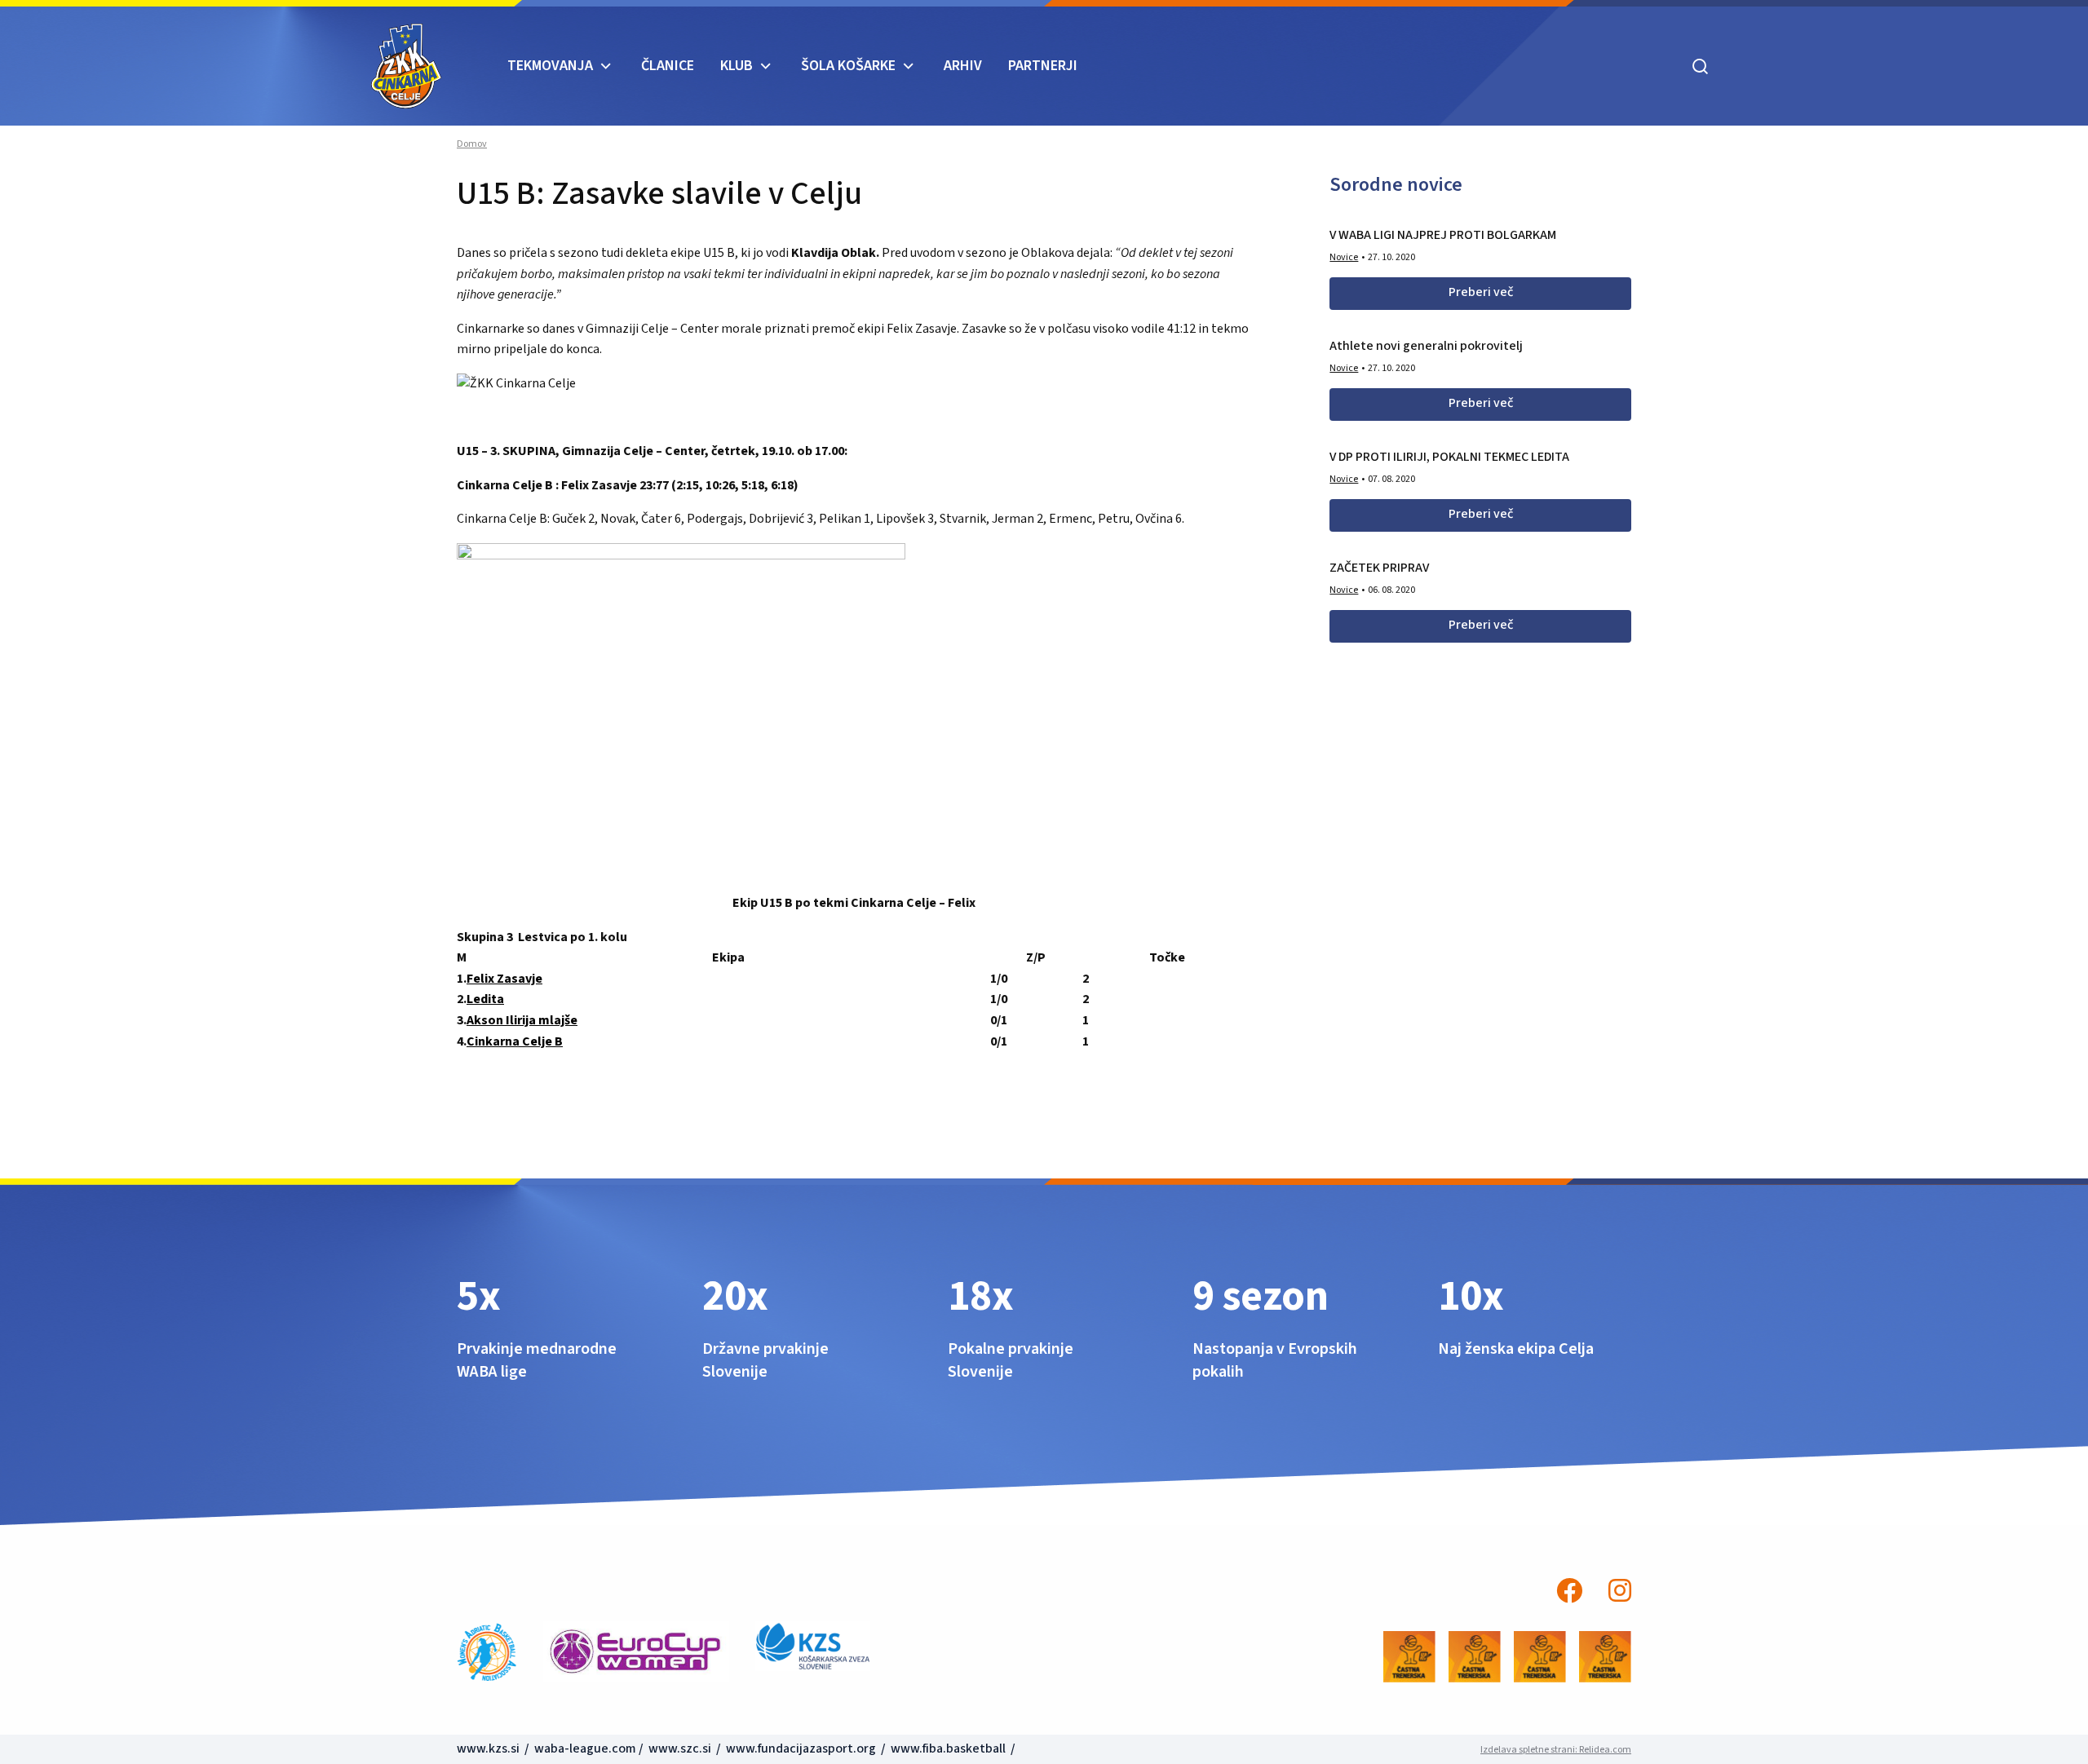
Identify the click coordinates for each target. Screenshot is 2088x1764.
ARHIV (963, 66)
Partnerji (1043, 66)
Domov (472, 144)
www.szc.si (681, 1749)
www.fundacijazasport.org (801, 1749)
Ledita (485, 999)
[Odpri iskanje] (1701, 66)
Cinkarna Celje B (515, 1041)
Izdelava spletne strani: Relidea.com (1556, 1750)
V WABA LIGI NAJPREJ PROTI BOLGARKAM (1443, 235)
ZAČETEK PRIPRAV (1379, 568)
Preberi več (1481, 292)
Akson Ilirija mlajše (522, 1020)
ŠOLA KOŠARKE (848, 66)
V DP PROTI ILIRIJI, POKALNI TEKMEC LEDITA (1449, 457)
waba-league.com (585, 1749)
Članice (668, 66)
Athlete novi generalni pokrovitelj (1426, 346)
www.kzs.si (489, 1749)
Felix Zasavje (504, 979)
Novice (1344, 257)
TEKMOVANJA (550, 66)
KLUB (737, 66)
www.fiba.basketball (948, 1749)
